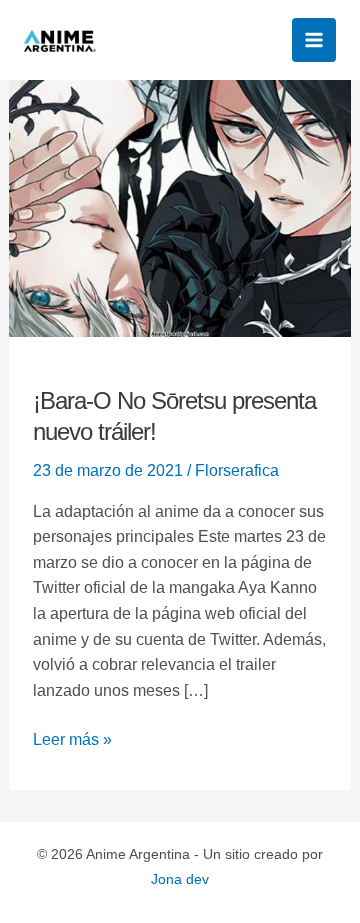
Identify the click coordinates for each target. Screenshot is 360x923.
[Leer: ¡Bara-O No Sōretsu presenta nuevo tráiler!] (180, 207)
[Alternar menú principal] (314, 40)
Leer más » (72, 737)
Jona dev (180, 879)
